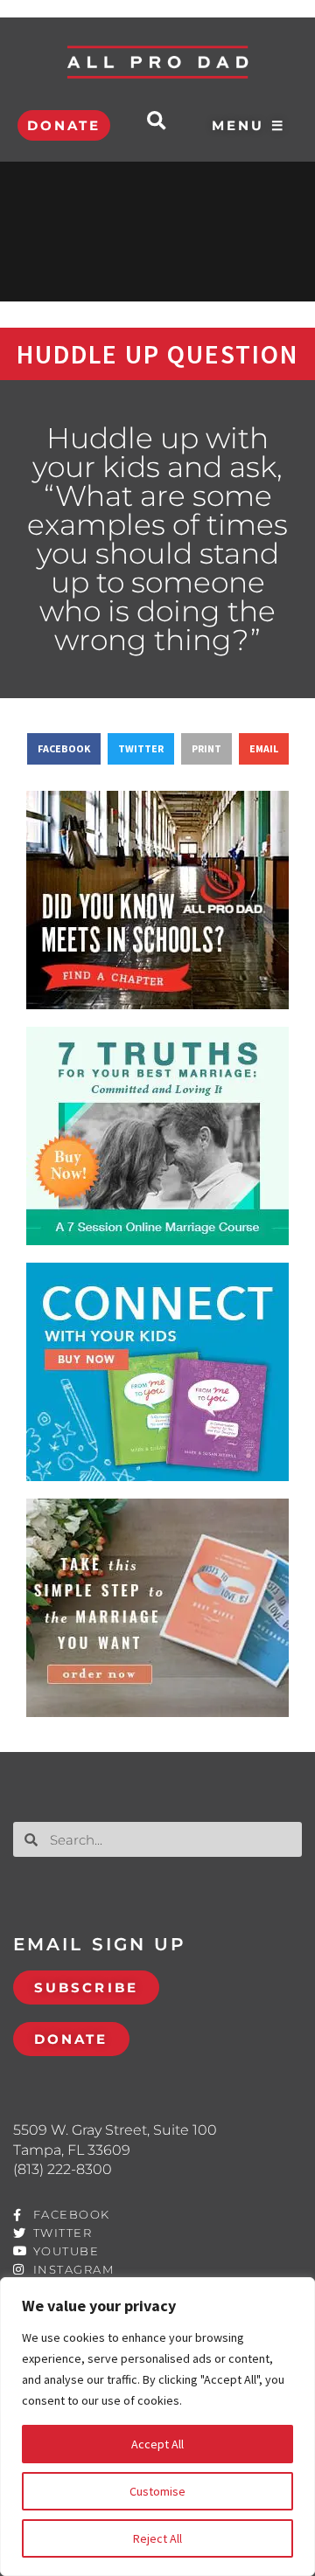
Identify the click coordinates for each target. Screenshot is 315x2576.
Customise (157, 2491)
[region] (157, 2427)
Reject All (157, 2538)
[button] (156, 121)
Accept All (157, 2444)
